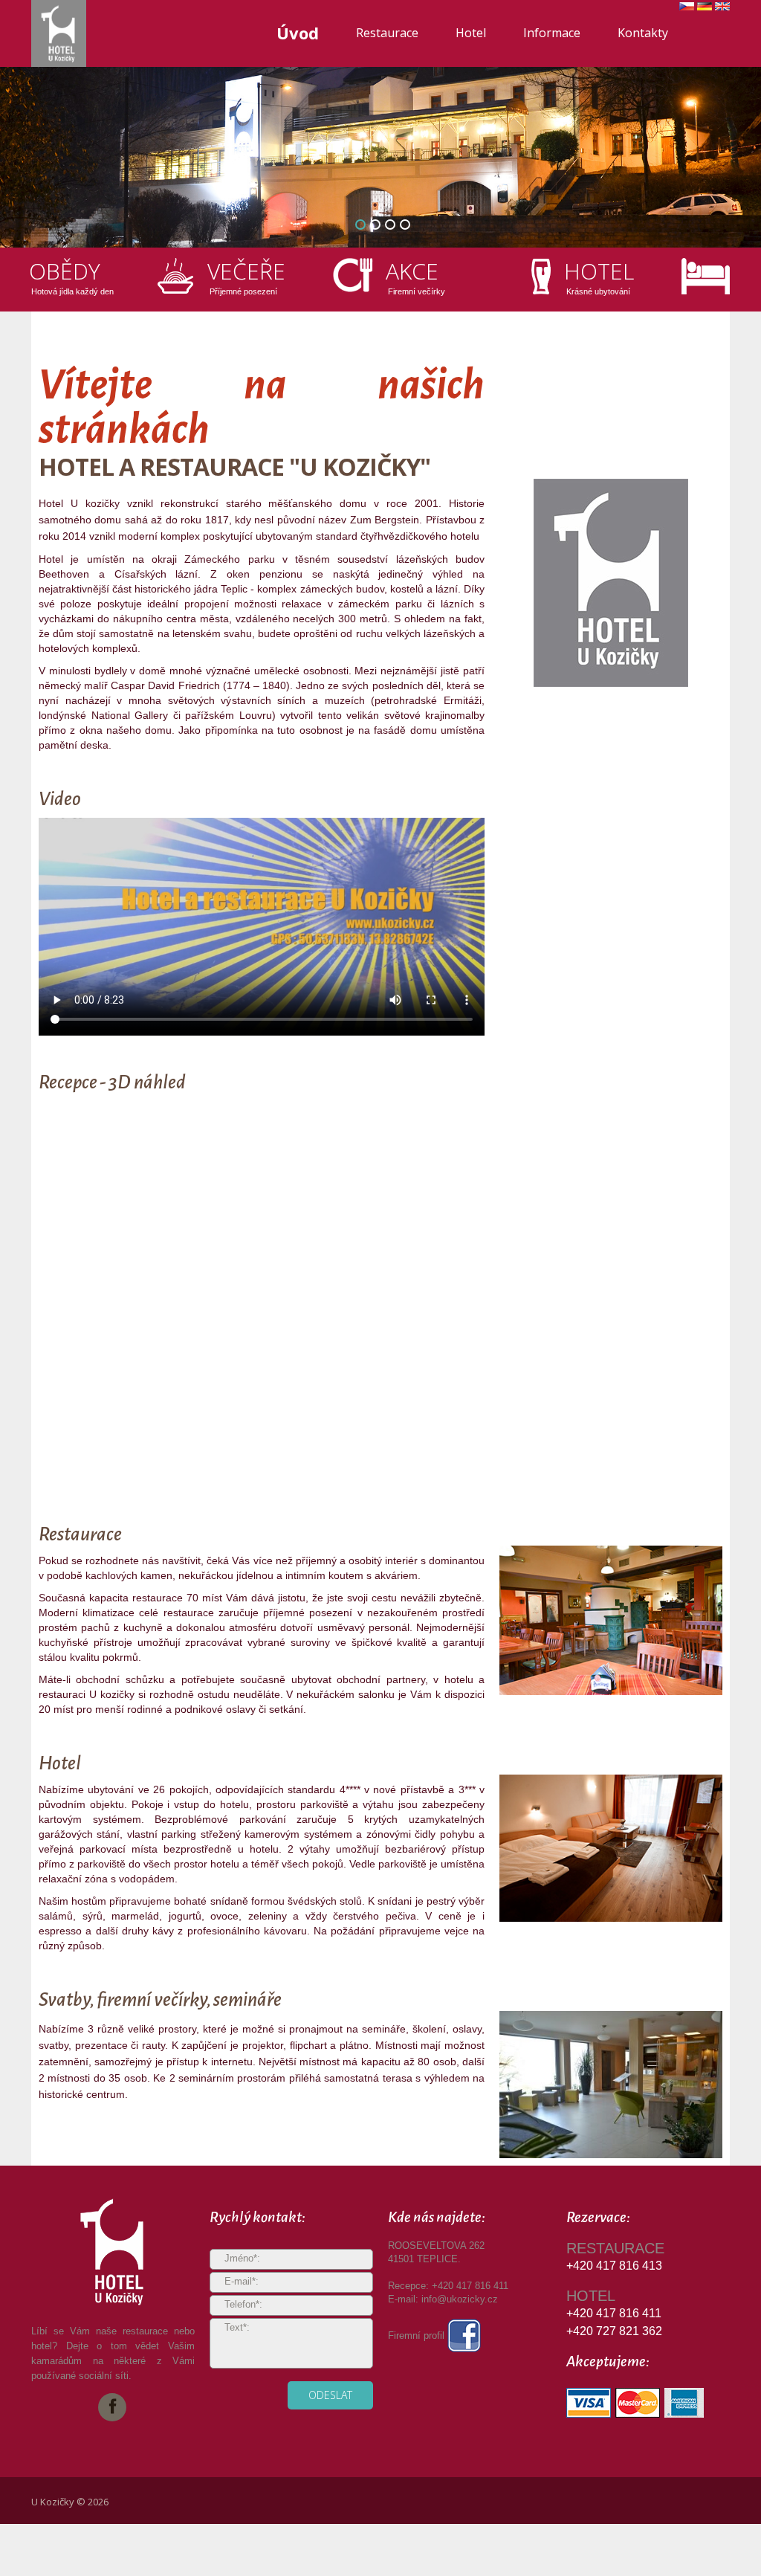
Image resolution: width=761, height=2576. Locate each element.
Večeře (246, 271)
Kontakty (643, 33)
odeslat (330, 2395)
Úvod (298, 33)
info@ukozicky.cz (460, 2299)
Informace (552, 33)
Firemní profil (418, 2335)
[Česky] (687, 10)
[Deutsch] (705, 10)
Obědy (65, 271)
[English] (722, 10)
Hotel (471, 33)
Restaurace (387, 33)
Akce (412, 271)
